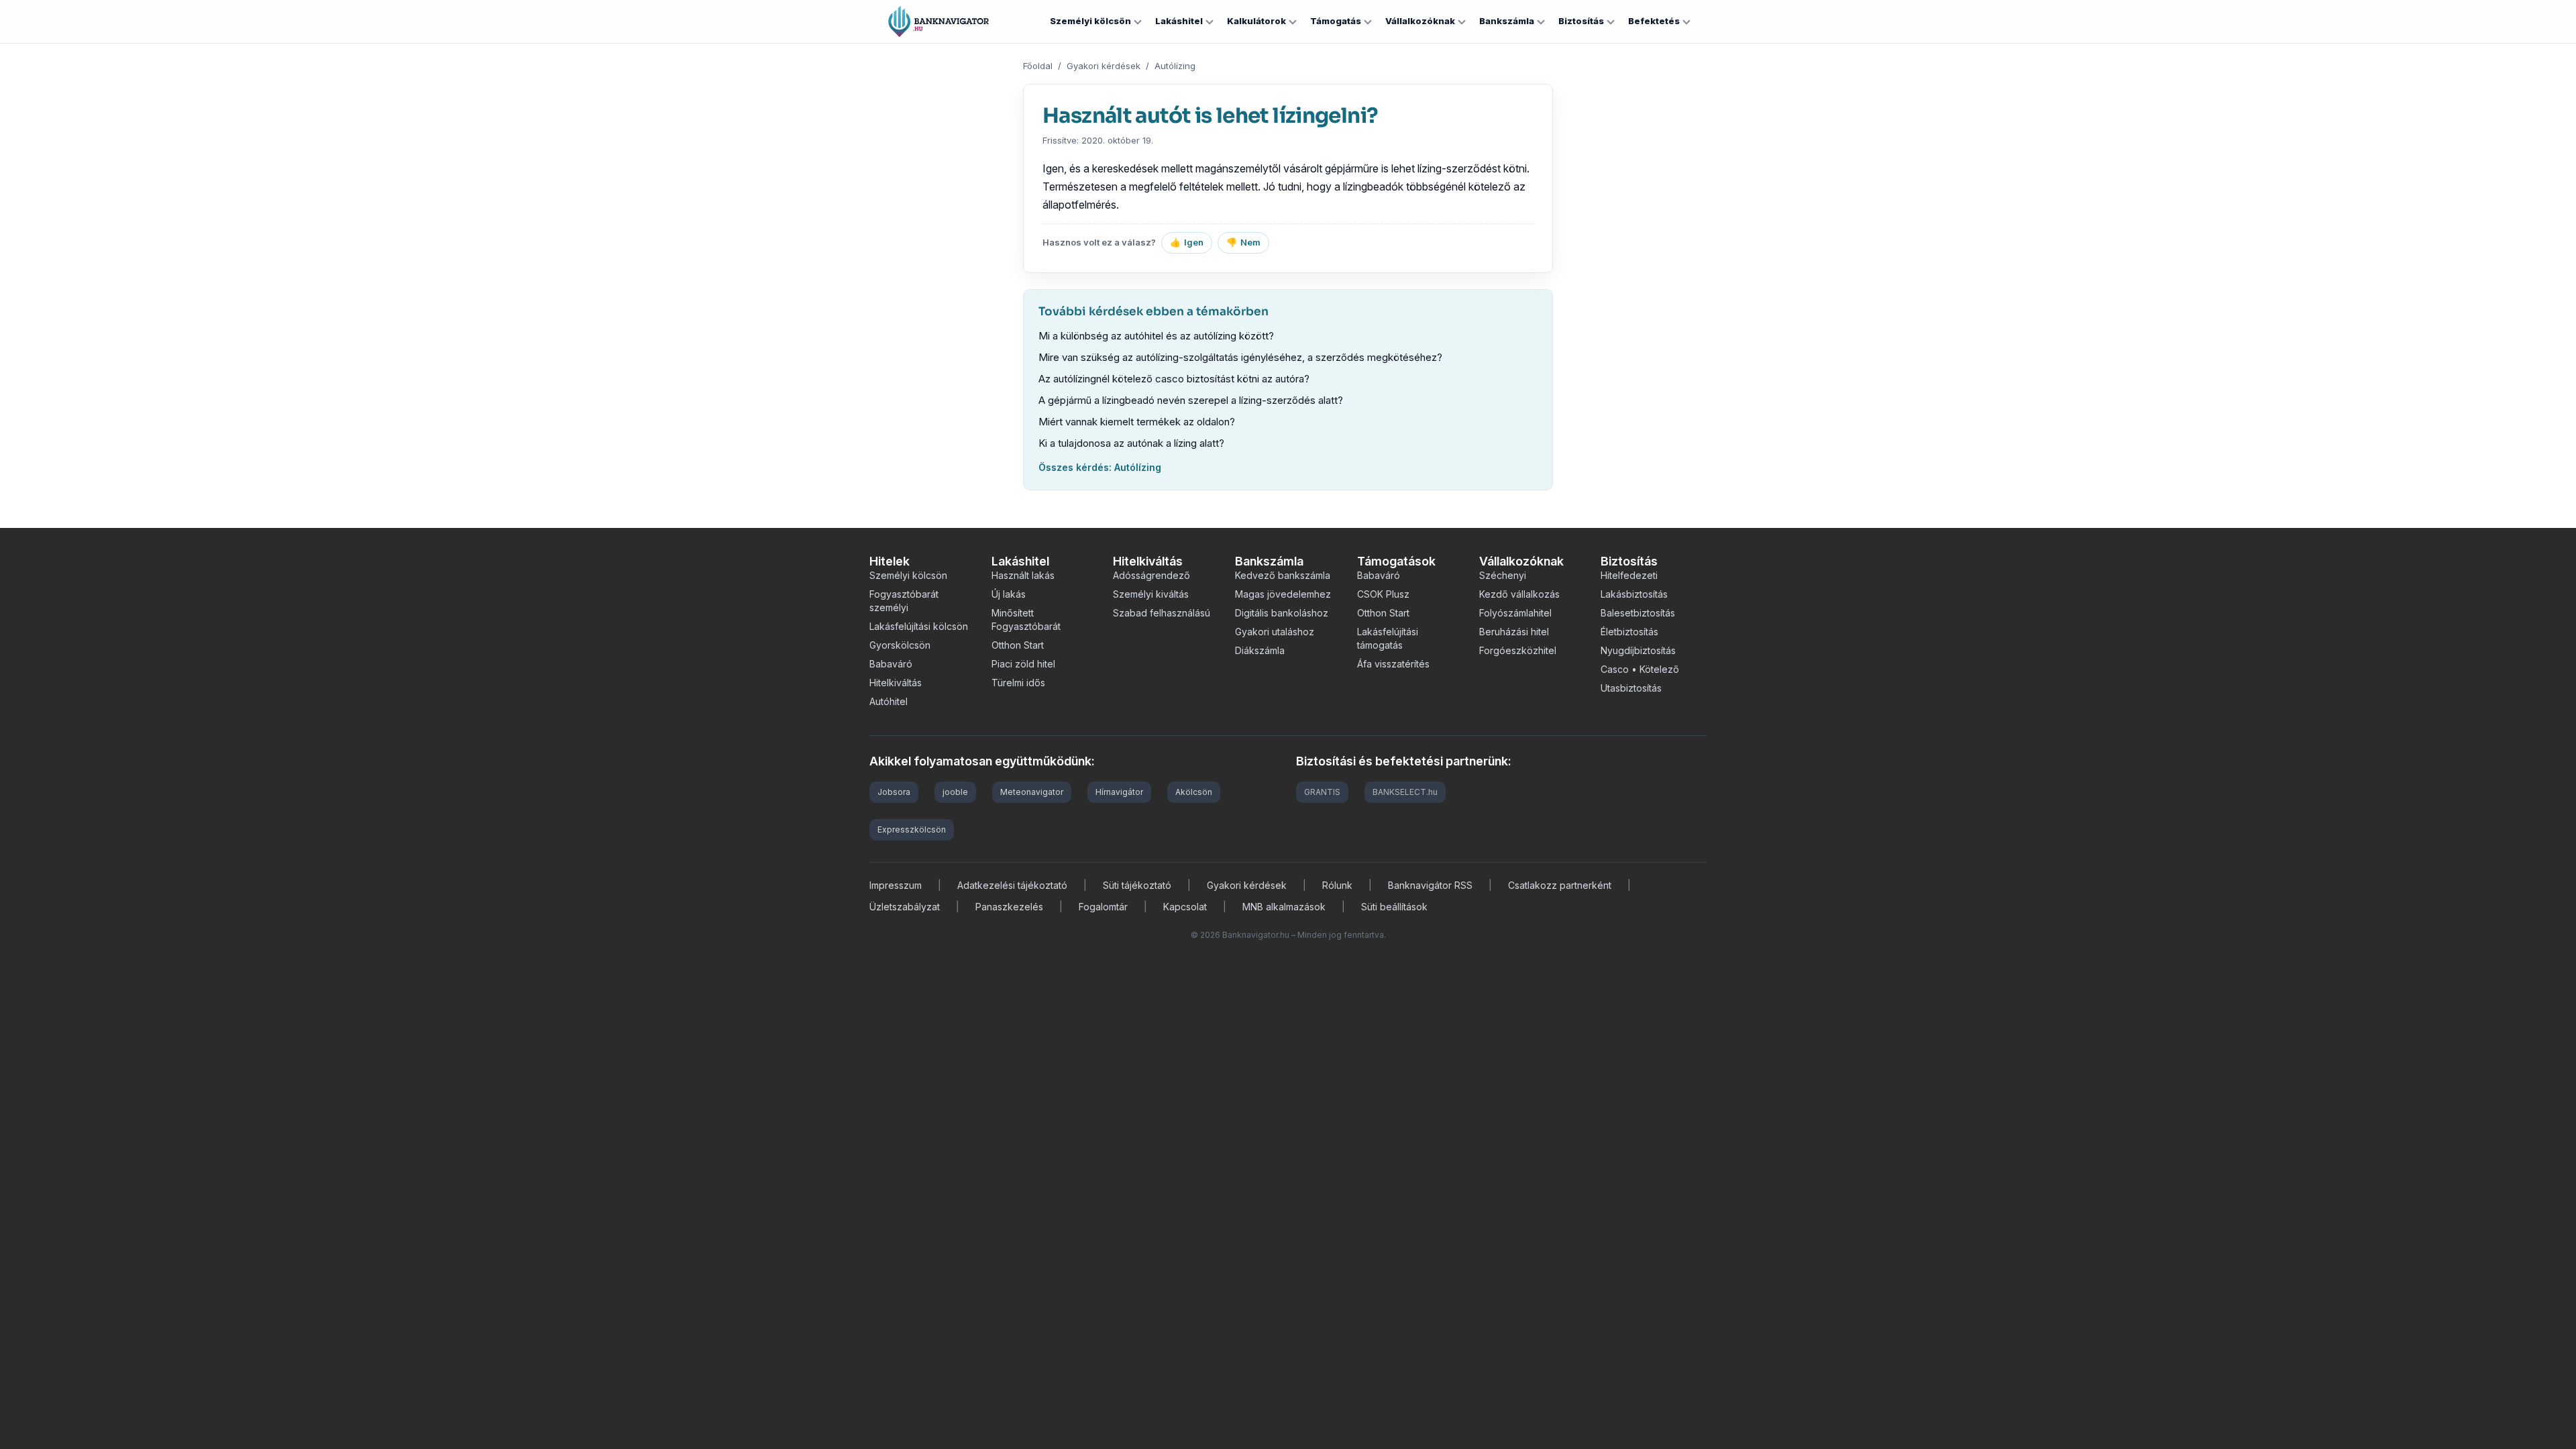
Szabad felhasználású (1162, 613)
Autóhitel (889, 701)
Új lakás (1009, 594)
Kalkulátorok (1256, 21)
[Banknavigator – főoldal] (938, 21)
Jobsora (894, 792)
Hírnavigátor (1119, 792)
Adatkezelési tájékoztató (1012, 885)
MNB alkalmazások (1284, 907)
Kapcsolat (1185, 907)
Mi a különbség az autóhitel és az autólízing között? (1156, 336)
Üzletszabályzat (905, 907)
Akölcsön (1194, 792)
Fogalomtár (1103, 907)
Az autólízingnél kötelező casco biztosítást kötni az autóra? (1174, 379)
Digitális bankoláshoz (1282, 613)
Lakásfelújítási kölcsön (919, 626)
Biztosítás (1581, 21)
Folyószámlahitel (1515, 613)
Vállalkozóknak (1420, 21)
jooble (955, 792)
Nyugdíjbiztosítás (1638, 650)
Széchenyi (1503, 575)
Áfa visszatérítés (1393, 664)
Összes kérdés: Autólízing (1100, 467)
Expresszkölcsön (912, 829)
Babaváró (891, 664)
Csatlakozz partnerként (1560, 885)
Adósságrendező (1151, 575)
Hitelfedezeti (1629, 575)
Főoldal (1038, 66)
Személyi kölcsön (1090, 21)
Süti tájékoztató (1137, 885)
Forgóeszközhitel (1518, 650)
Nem (1243, 242)
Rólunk (1337, 885)
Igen (1187, 242)
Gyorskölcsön (900, 645)
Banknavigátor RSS (1430, 885)
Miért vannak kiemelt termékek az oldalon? (1137, 422)
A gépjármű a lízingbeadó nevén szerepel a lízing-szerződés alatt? (1191, 400)
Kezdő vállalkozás (1519, 594)
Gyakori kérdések (1104, 66)
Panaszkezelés (1009, 907)
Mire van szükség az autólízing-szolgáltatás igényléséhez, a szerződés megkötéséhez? (1240, 357)
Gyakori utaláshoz (1275, 632)
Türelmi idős (1018, 683)
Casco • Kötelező (1640, 669)
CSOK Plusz (1383, 594)
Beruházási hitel (1514, 632)
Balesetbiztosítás (1638, 613)
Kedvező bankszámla (1283, 575)
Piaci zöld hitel (1023, 664)
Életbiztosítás (1629, 632)
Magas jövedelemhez (1283, 594)
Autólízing (1175, 66)
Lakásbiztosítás (1634, 594)
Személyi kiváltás (1151, 594)
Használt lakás (1023, 575)
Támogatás (1336, 21)
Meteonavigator (1032, 792)
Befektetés (1654, 21)
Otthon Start (1018, 645)
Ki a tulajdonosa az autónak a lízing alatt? (1131, 443)
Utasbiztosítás (1631, 688)
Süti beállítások (1394, 907)
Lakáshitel (1179, 21)
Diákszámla (1260, 650)
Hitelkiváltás (896, 683)
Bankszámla (1507, 21)
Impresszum (896, 885)
